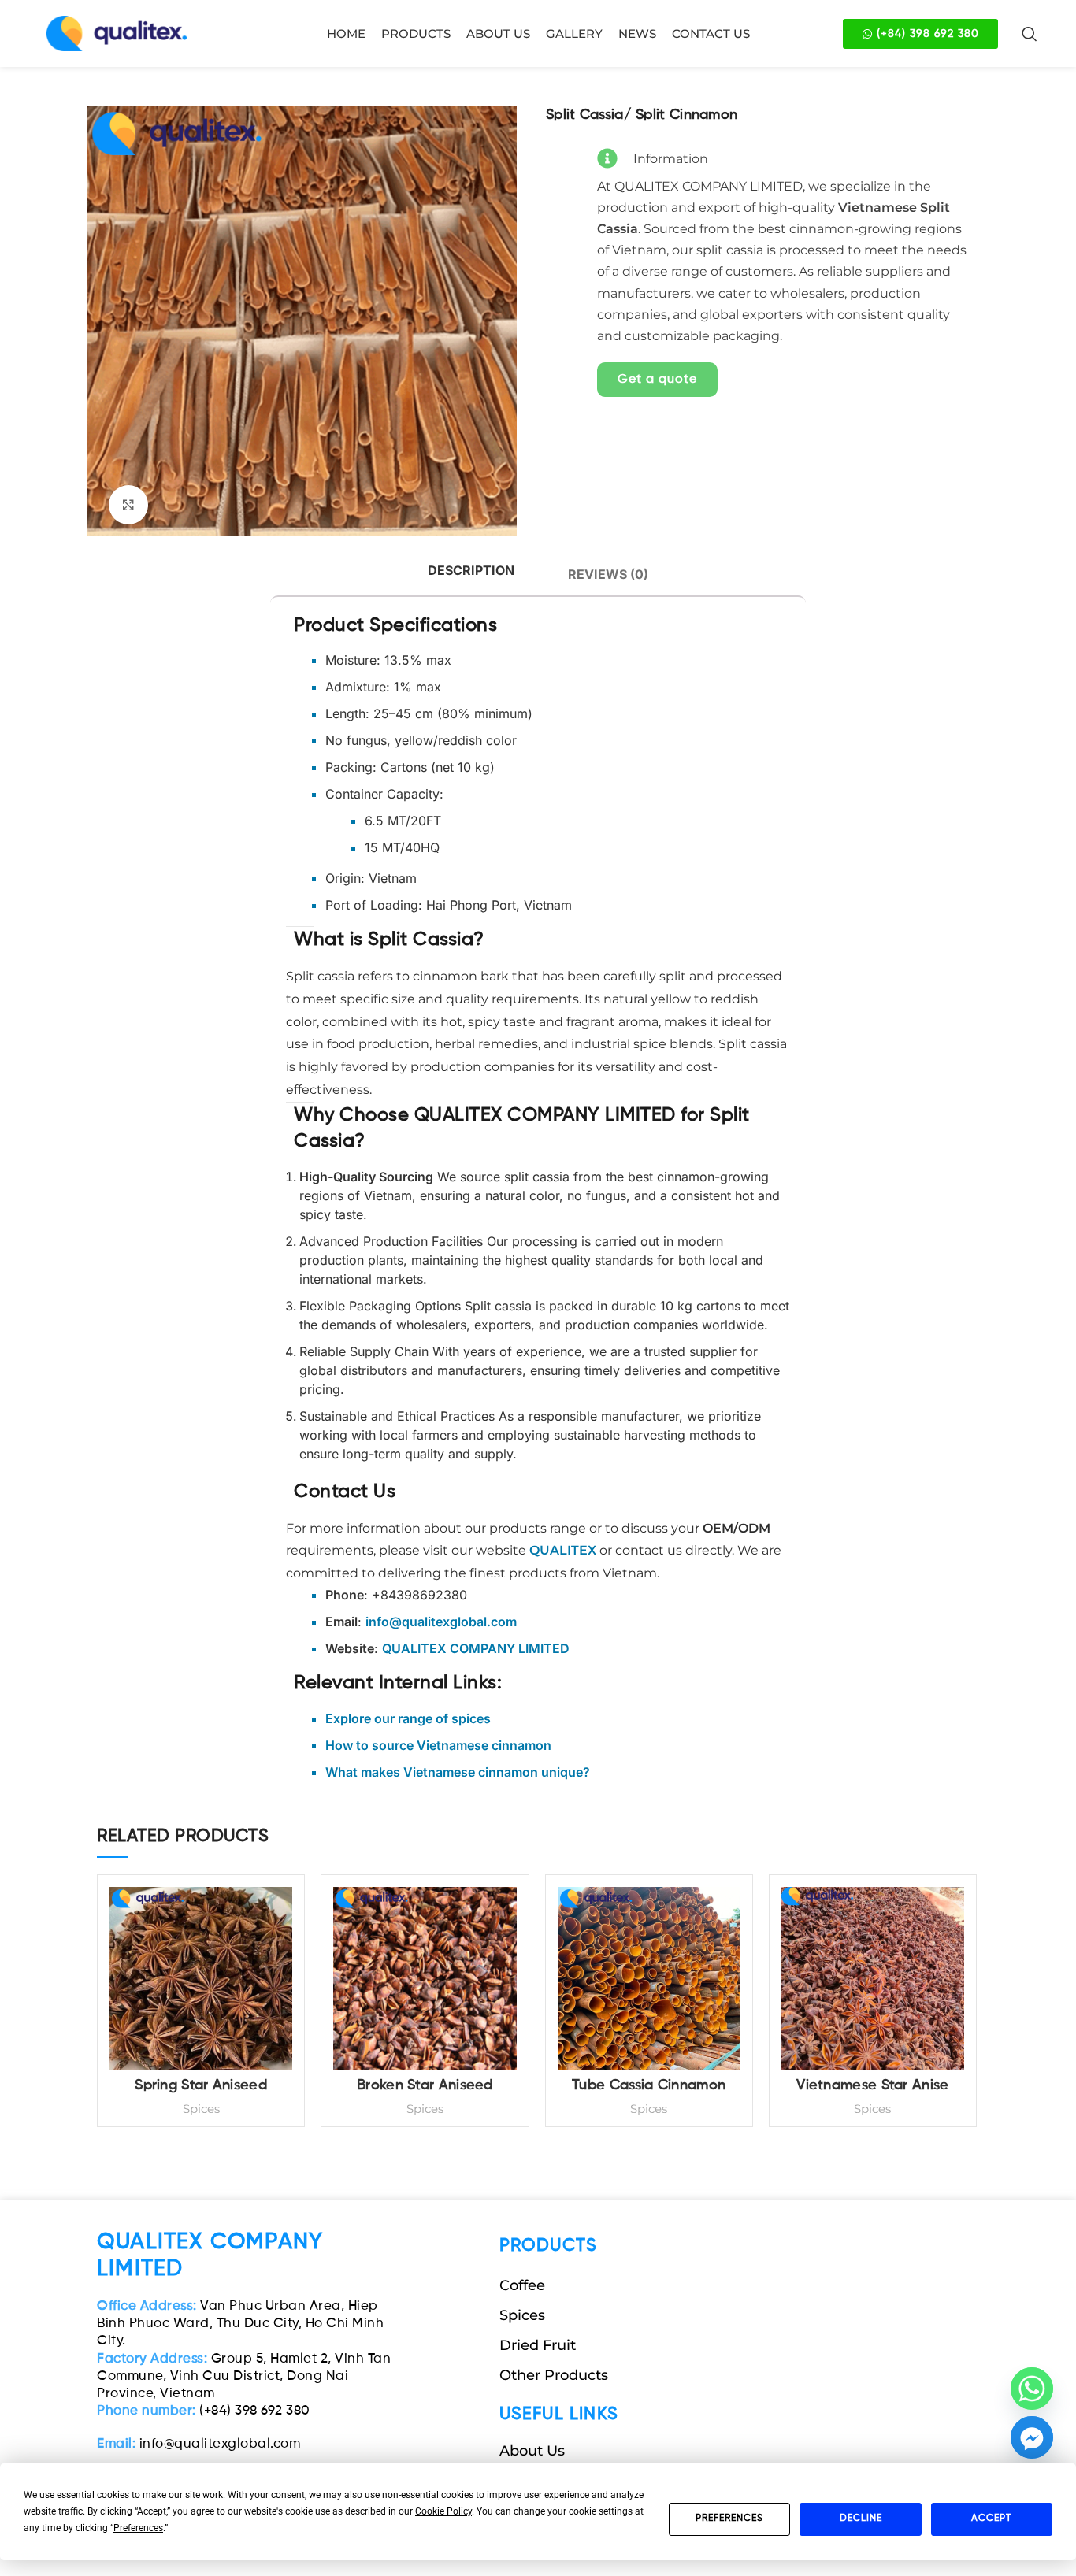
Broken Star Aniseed (425, 2085)
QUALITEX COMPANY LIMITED (476, 1648)
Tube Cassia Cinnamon (649, 2085)
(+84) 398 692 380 (204, 2411)
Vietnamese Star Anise (872, 2085)
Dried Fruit (538, 2345)
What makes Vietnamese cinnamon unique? (458, 1772)
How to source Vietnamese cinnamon (438, 1745)
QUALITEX (563, 1550)
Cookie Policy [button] (443, 2511)
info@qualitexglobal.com (199, 2444)
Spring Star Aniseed (201, 2085)
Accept (991, 2519)
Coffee (522, 2285)
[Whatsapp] (1032, 2389)
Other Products (554, 2375)
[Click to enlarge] (128, 505)
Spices (201, 2109)
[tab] (471, 571)
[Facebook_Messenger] (1032, 2437)
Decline (861, 2519)
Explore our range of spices (408, 1718)
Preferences (729, 2519)
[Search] (1030, 34)
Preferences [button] (138, 2528)
